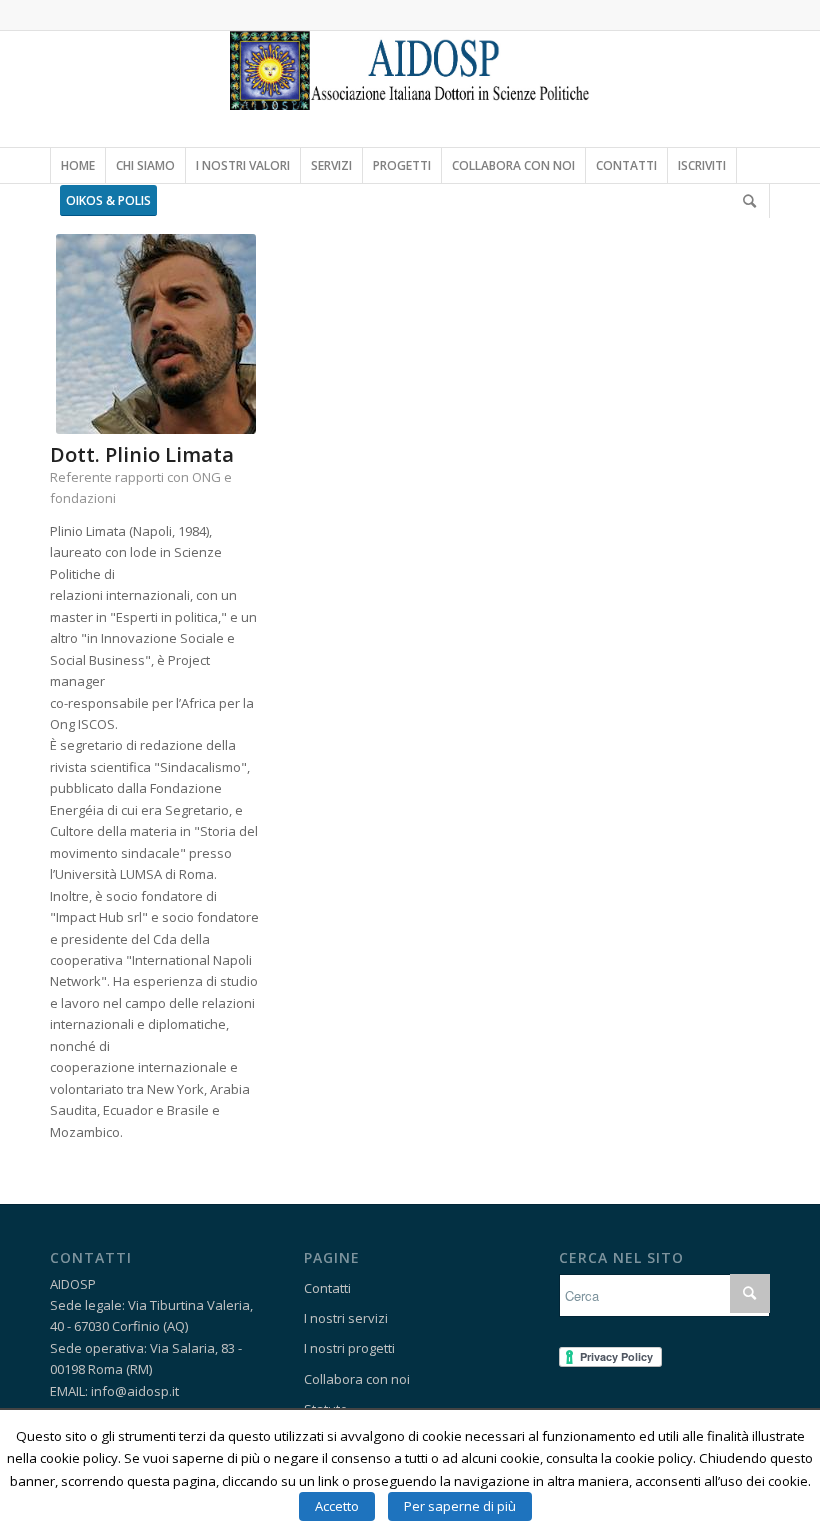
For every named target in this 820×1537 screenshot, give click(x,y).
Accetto (337, 1506)
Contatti (327, 1288)
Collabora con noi (357, 1379)
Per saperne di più (460, 1506)
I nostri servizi (346, 1318)
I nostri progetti (349, 1348)
